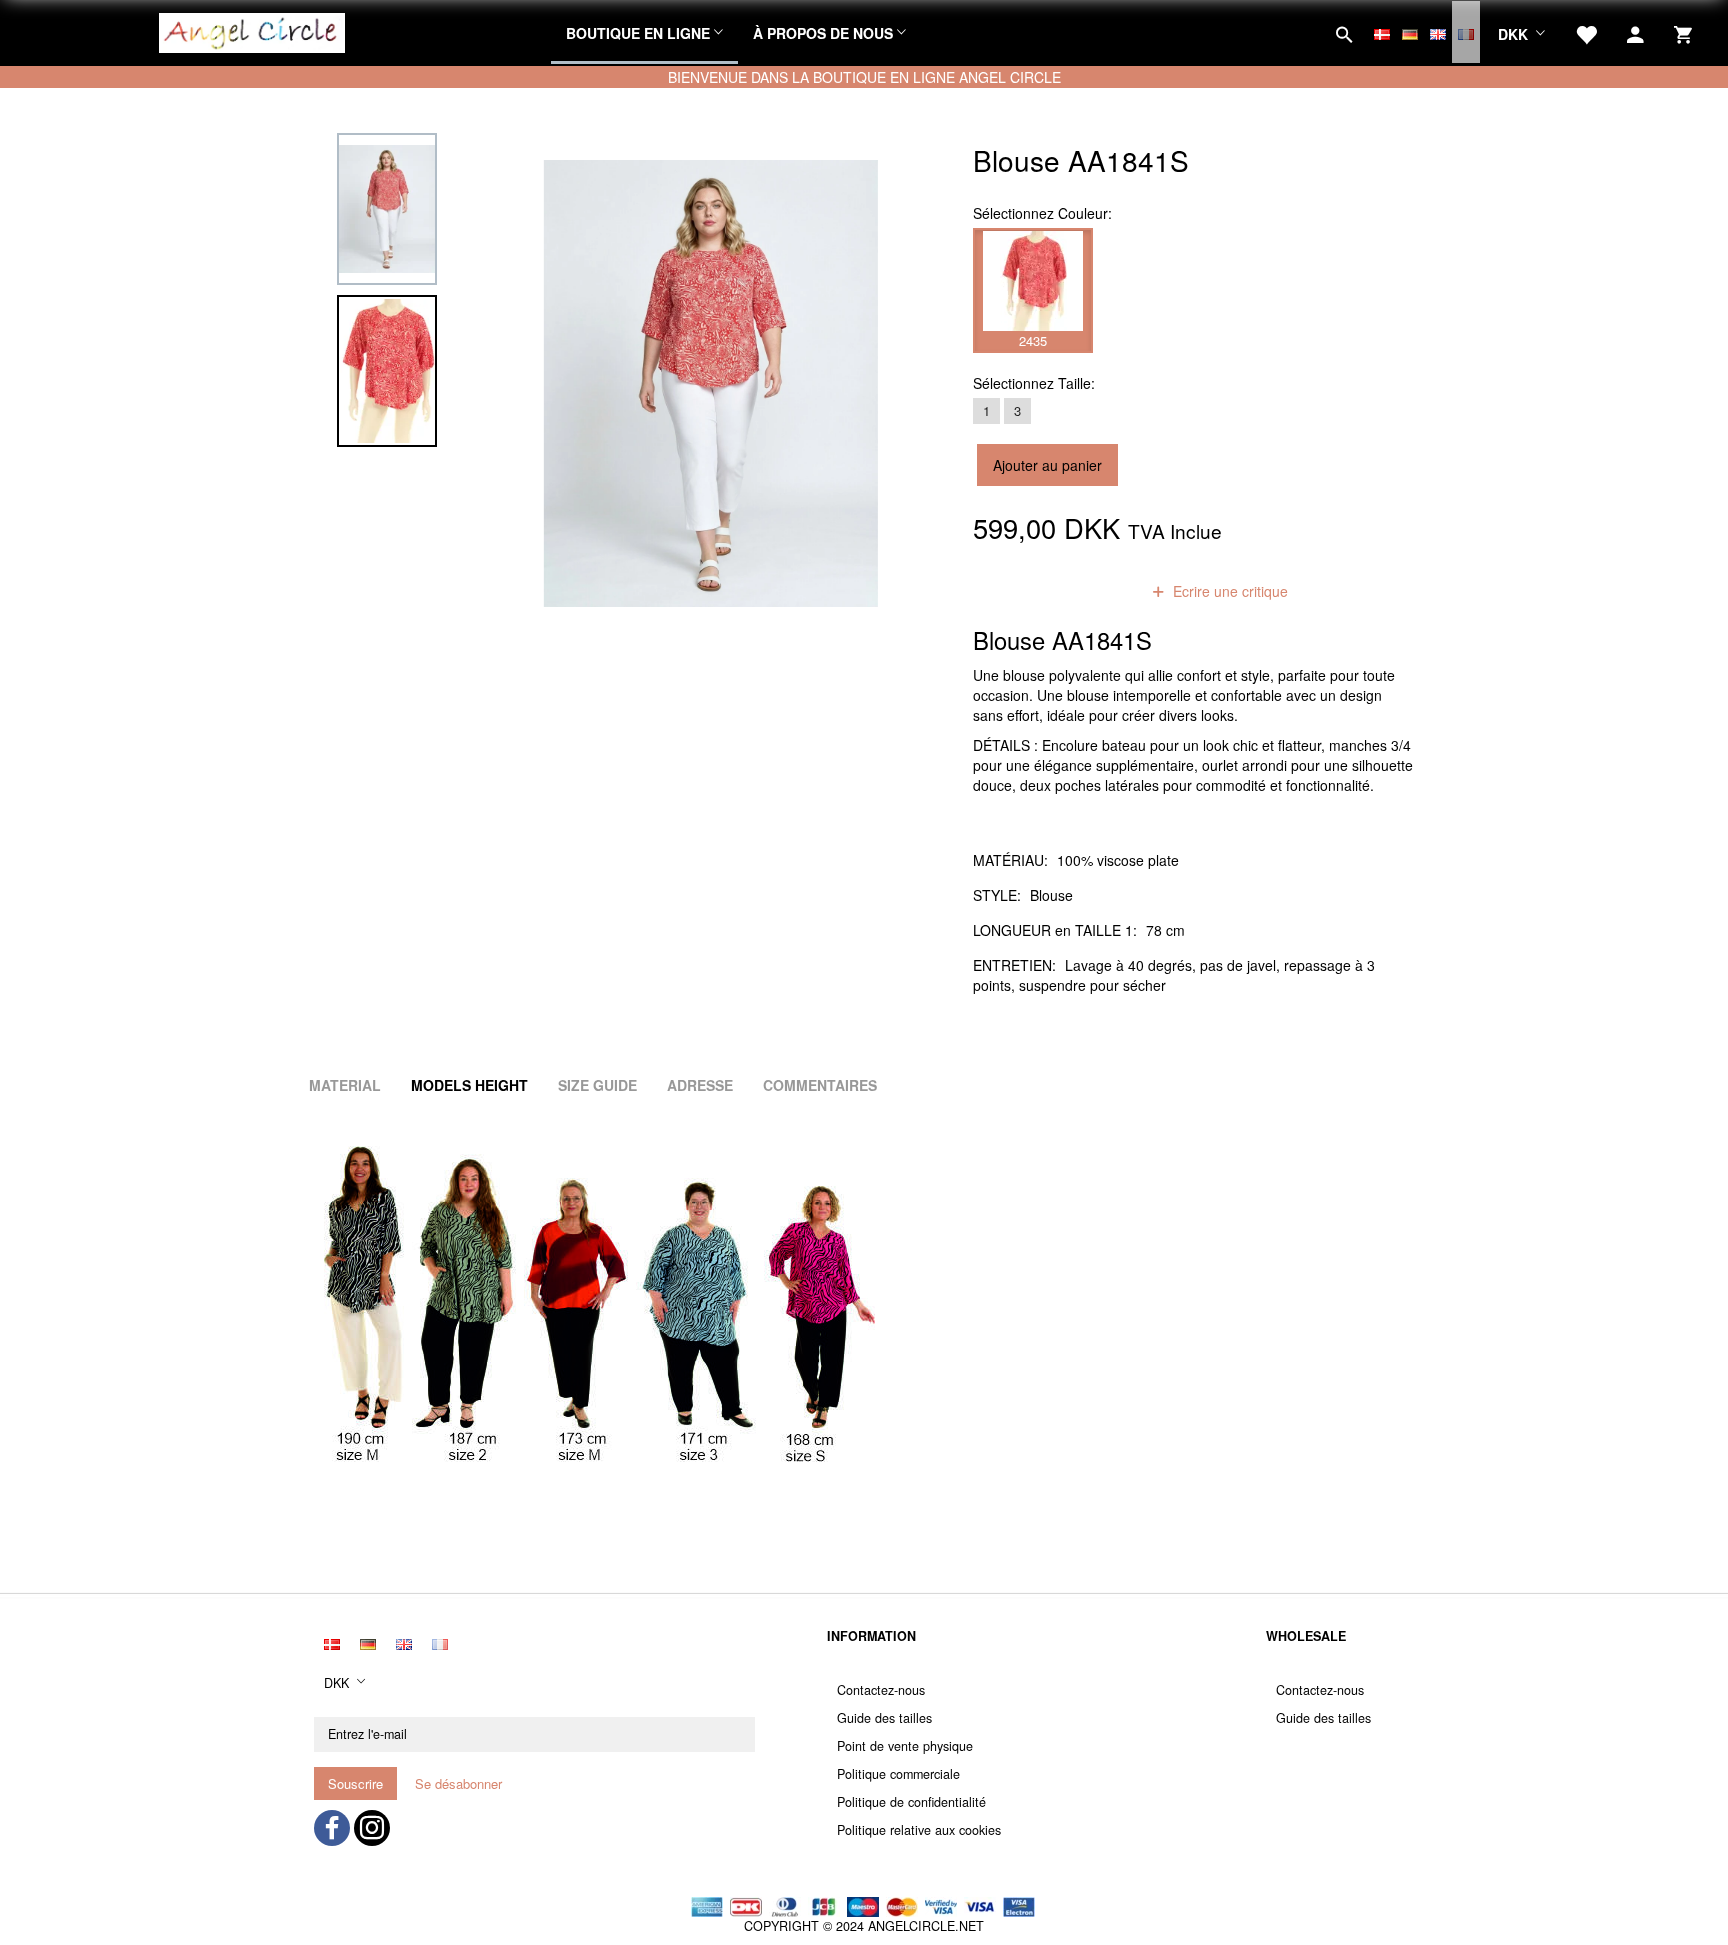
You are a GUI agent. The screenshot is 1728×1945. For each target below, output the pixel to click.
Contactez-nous (881, 1690)
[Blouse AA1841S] (711, 383)
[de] (1410, 32)
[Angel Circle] (252, 30)
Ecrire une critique (1228, 591)
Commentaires (820, 1085)
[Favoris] (1586, 32)
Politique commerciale (898, 1774)
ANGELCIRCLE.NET (926, 1926)
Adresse (700, 1085)
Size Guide (597, 1085)
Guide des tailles (884, 1718)
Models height (469, 1085)
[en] (1438, 32)
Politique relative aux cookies (919, 1830)
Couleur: (1042, 213)
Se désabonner (458, 1783)
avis (1100, 591)
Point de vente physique (905, 1746)
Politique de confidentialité (911, 1802)
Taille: (1034, 383)
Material (345, 1085)
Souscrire (355, 1783)
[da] (1382, 32)
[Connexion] (1635, 32)
